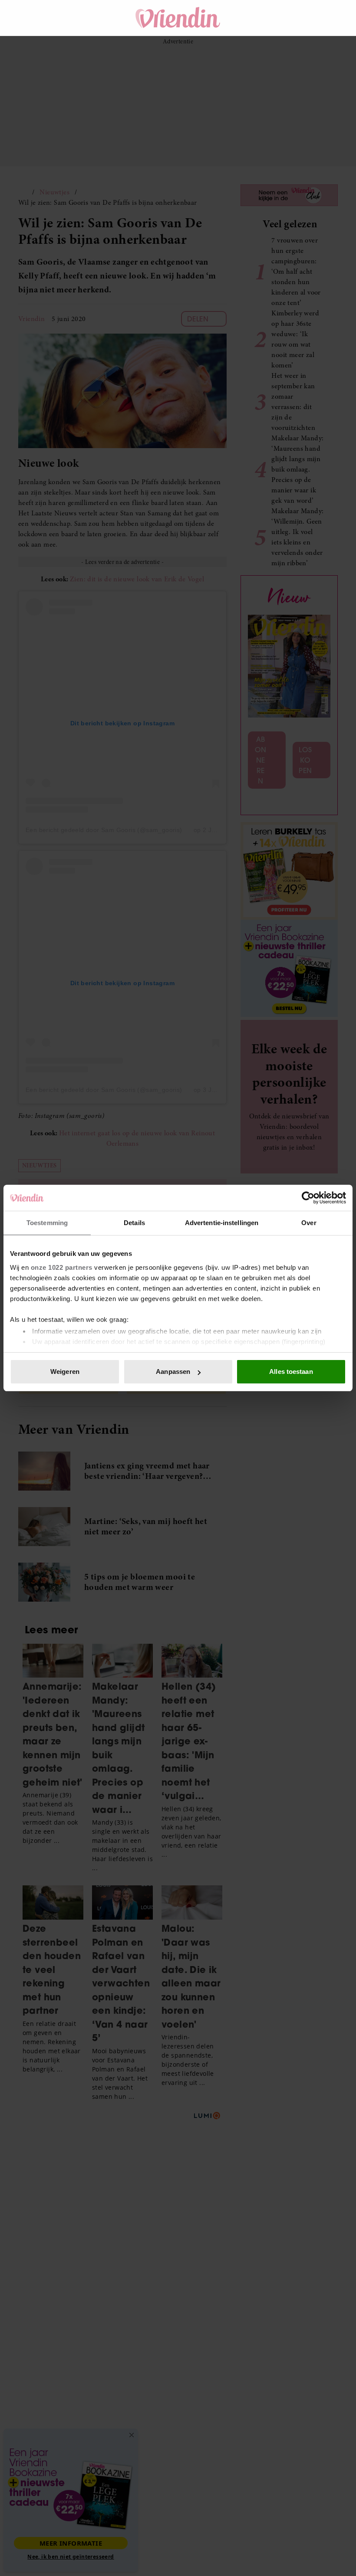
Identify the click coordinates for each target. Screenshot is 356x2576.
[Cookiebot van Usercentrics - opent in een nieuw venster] (308, 1198)
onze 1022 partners (62, 1267)
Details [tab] (134, 1223)
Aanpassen (173, 1372)
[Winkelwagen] (303, 18)
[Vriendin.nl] (178, 18)
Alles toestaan (291, 1372)
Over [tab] (309, 1223)
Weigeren (65, 1372)
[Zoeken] (279, 18)
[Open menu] (33, 18)
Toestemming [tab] (47, 1223)
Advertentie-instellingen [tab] (222, 1223)
